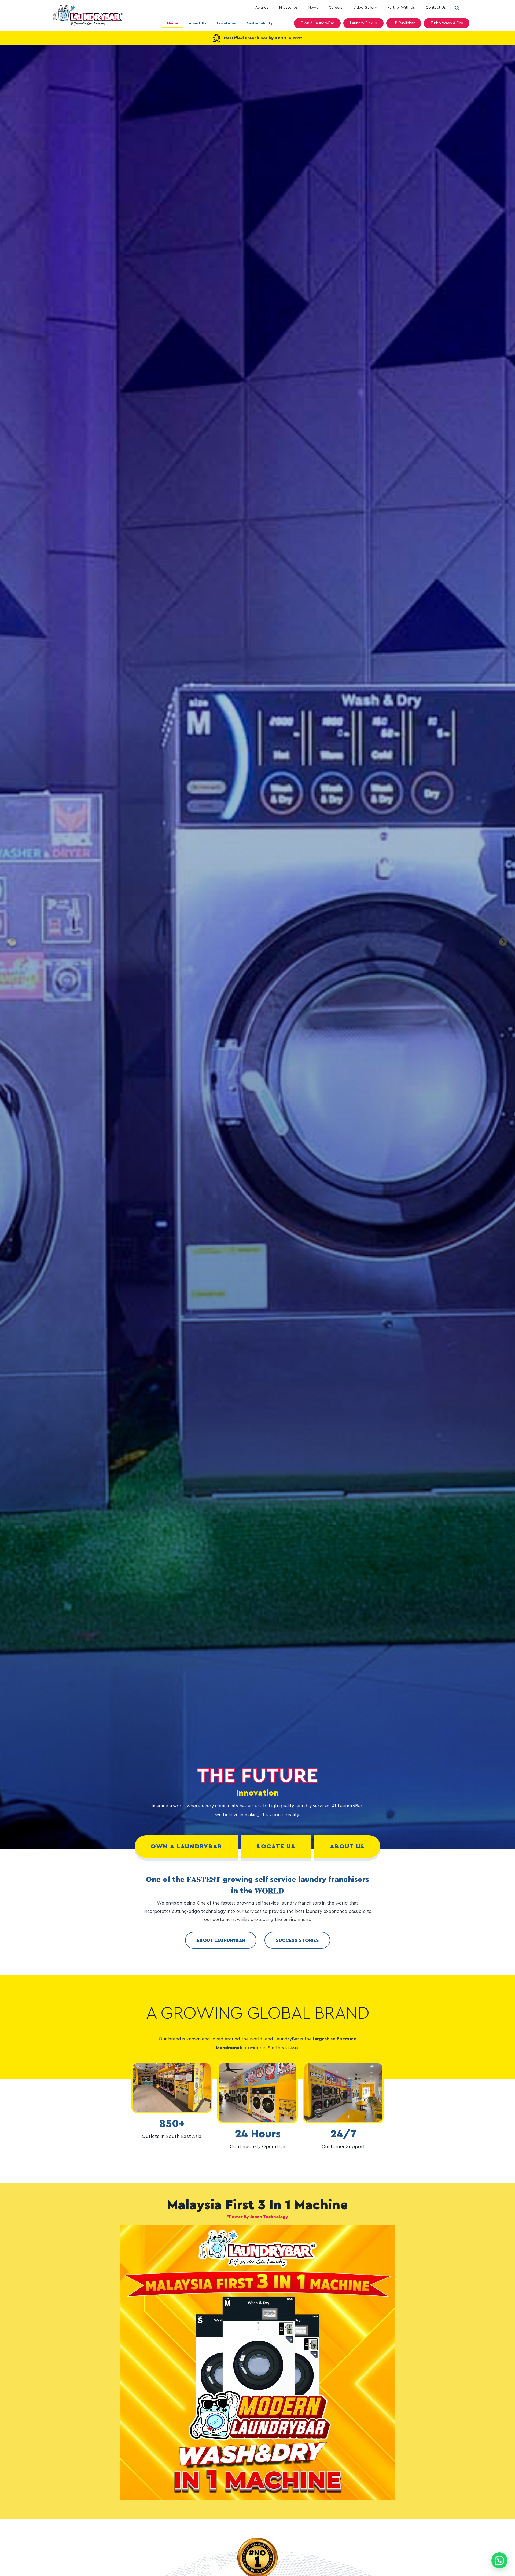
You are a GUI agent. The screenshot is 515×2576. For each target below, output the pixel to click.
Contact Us (436, 8)
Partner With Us (401, 8)
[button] (457, 8)
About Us (198, 23)
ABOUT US (347, 1847)
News (313, 8)
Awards (262, 8)
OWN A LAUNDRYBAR (187, 1847)
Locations (226, 23)
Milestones (288, 8)
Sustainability (260, 23)
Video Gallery (365, 8)
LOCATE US (276, 1847)
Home (173, 23)
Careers (336, 8)
